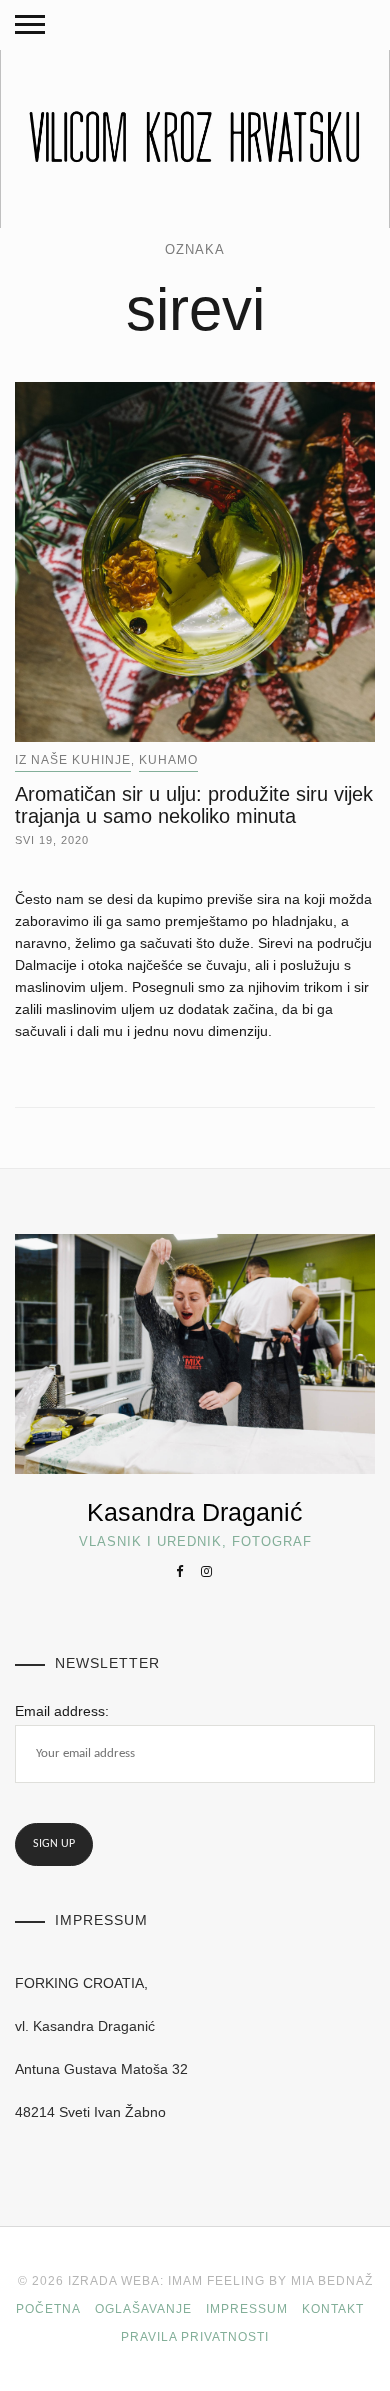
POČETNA (48, 2309)
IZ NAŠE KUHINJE (73, 760)
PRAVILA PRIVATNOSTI (195, 2337)
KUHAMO (168, 760)
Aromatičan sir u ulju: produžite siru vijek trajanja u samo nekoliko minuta (194, 805)
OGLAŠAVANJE (143, 2309)
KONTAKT (333, 2309)
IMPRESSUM (247, 2309)
